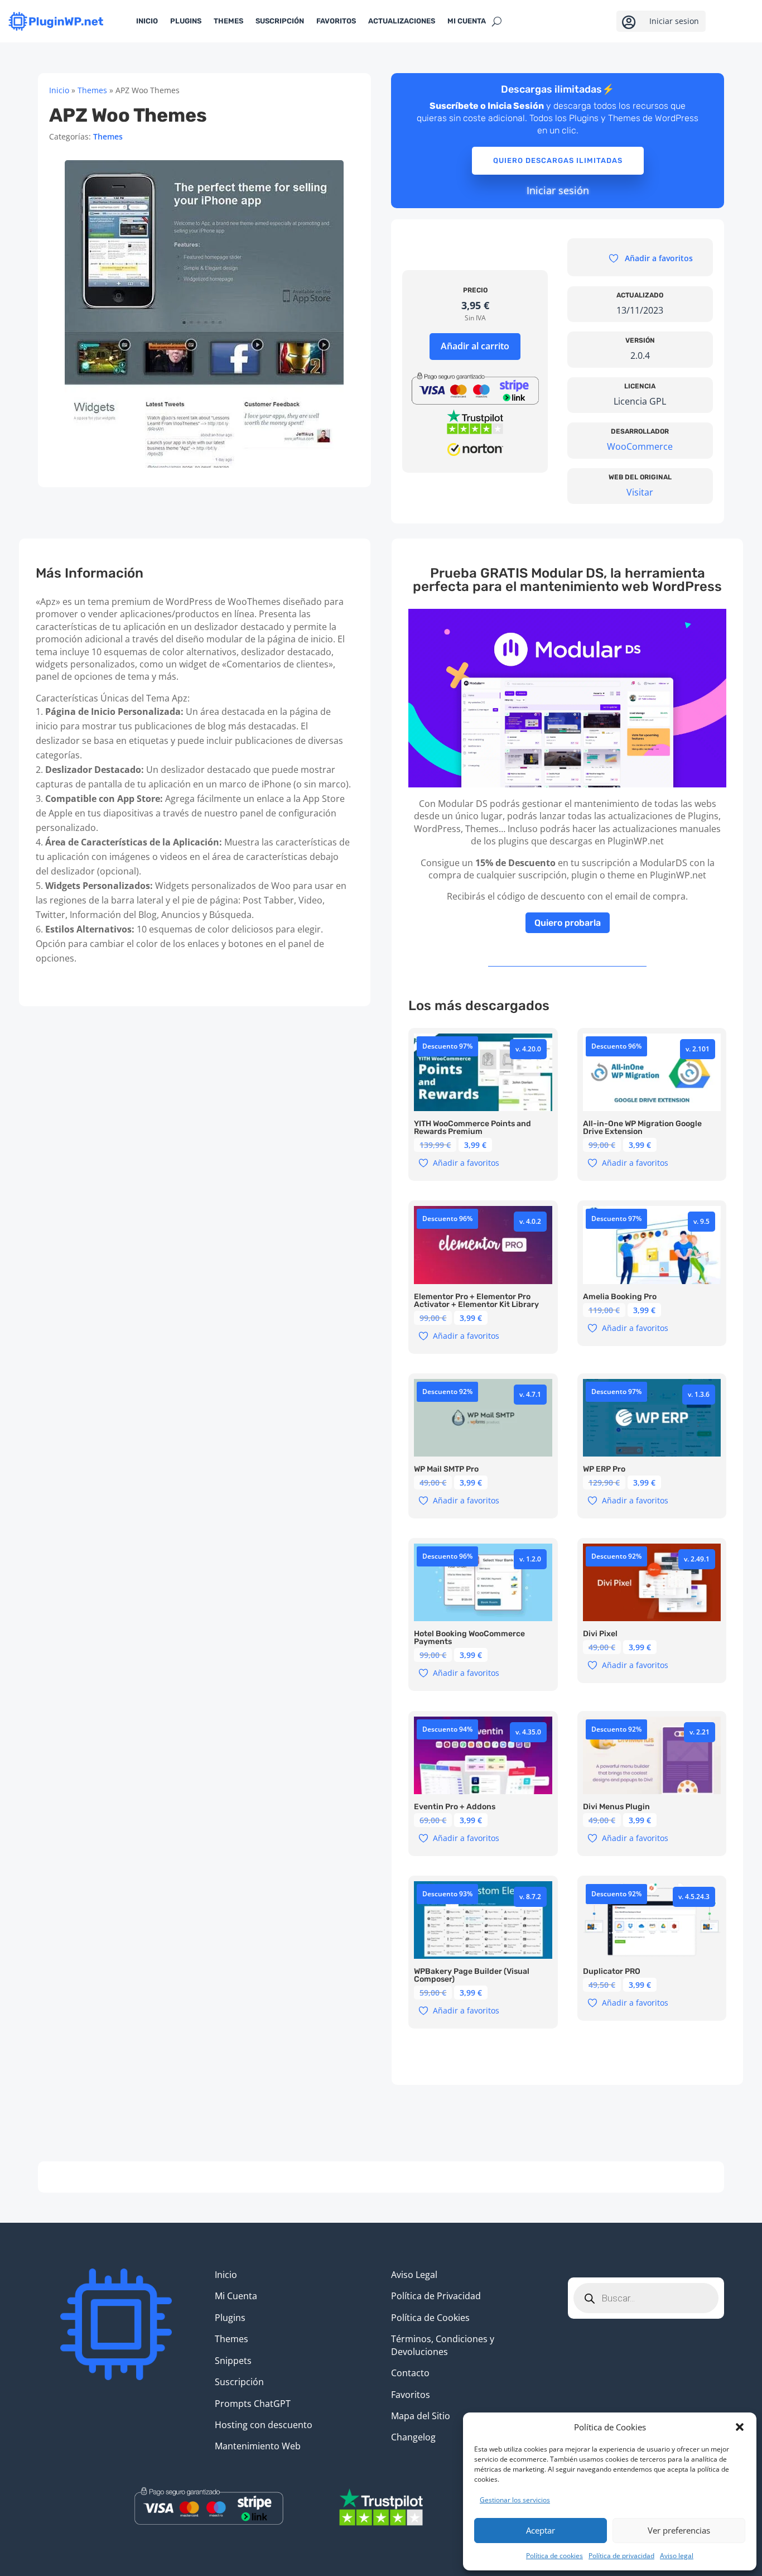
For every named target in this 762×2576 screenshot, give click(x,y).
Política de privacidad (621, 2556)
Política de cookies (554, 2556)
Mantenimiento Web (258, 2446)
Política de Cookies (430, 2318)
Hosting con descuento (264, 2425)
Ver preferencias (679, 2530)
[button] (740, 2427)
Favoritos (336, 21)
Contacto (410, 2373)
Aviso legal (677, 2556)
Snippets (233, 2361)
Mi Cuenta (236, 2296)
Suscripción (280, 21)
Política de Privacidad (436, 2296)
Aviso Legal (414, 2275)
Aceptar (541, 2530)
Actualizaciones (402, 21)
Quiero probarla (568, 923)
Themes (228, 21)
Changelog (413, 2437)
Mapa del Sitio (421, 2416)
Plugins (186, 21)
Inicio (147, 21)
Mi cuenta (467, 21)
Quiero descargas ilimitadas (558, 160)
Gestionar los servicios (515, 2500)
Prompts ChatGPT (253, 2404)
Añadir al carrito (475, 346)
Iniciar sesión (558, 190)
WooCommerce (640, 446)
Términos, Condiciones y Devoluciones (443, 2345)
